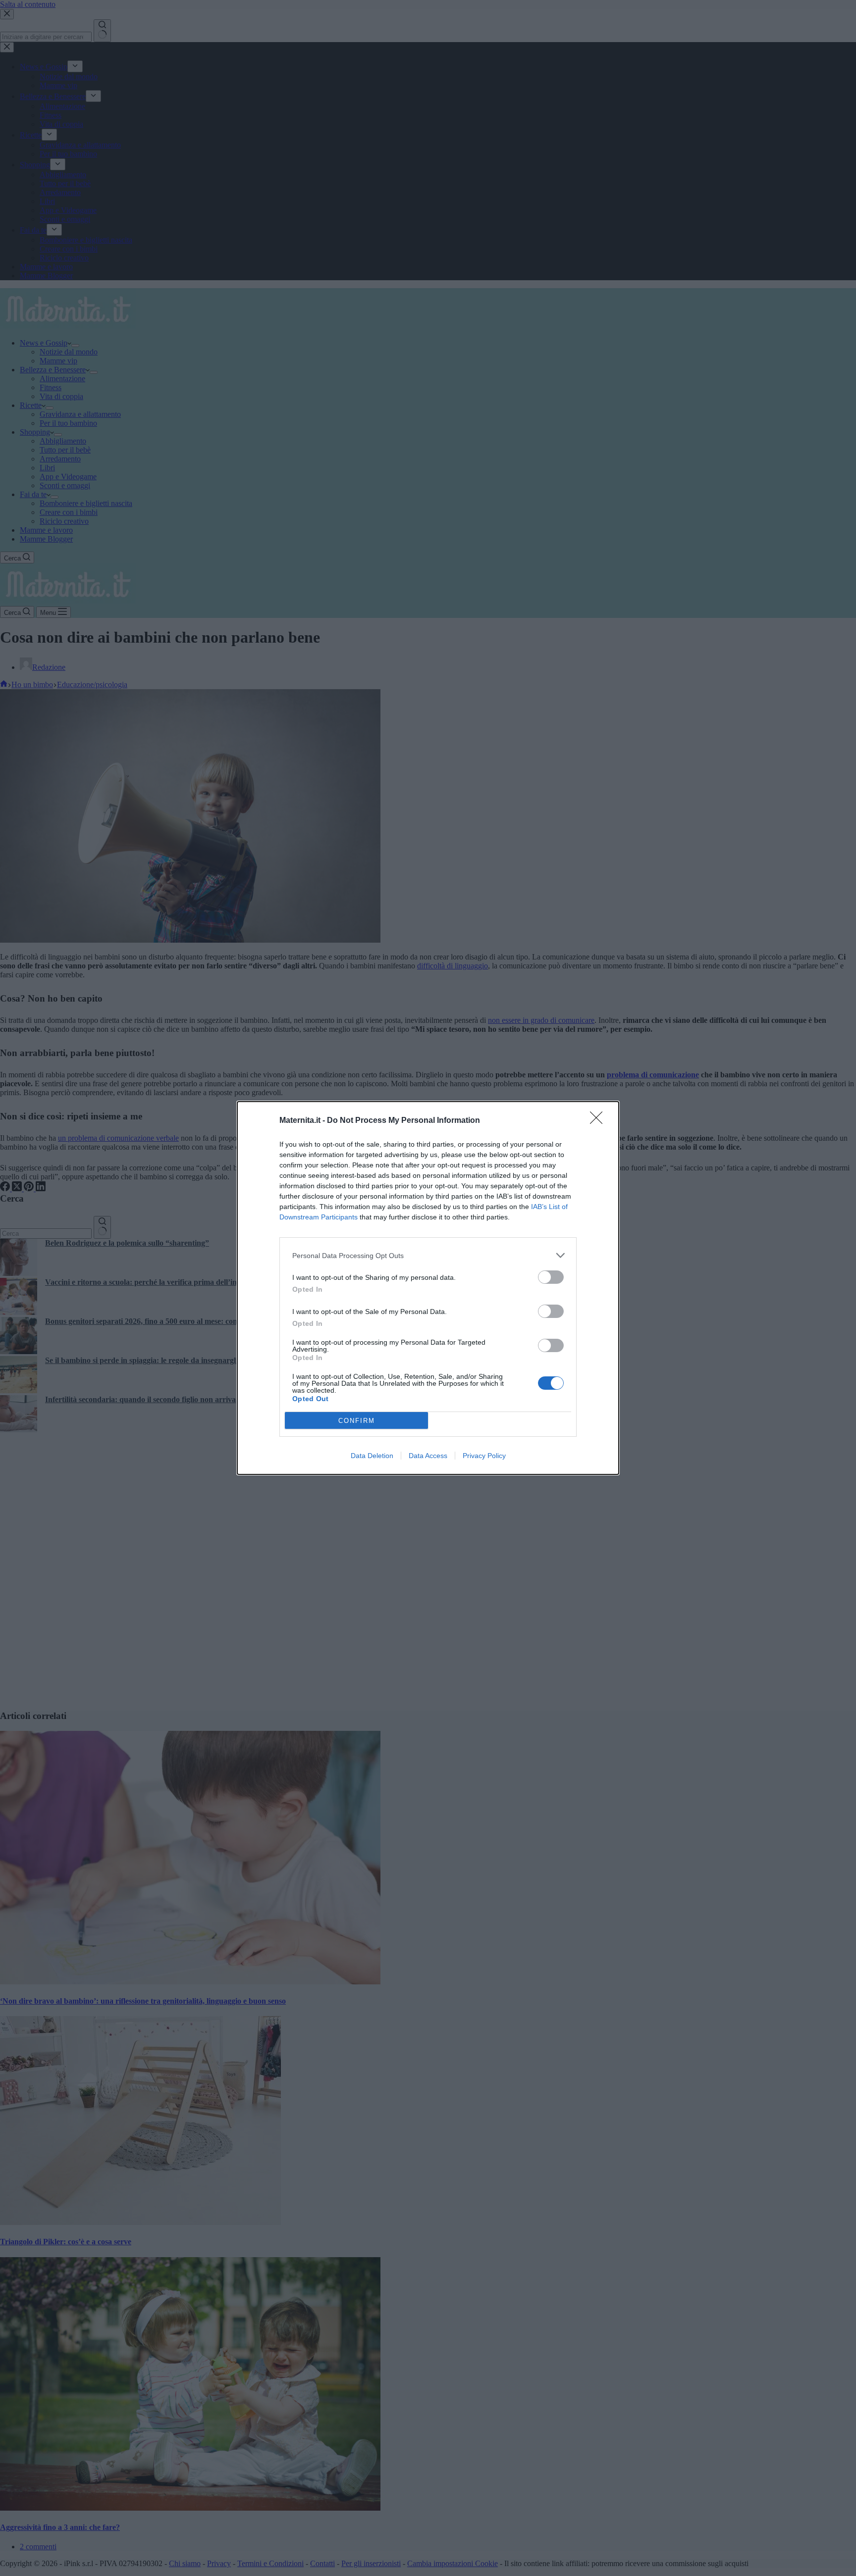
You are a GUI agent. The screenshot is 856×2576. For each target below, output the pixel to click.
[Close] (599, 1121)
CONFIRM (357, 1421)
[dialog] (428, 1288)
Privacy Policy (484, 1456)
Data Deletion (372, 1456)
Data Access (428, 1456)
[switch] (551, 1277)
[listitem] (428, 1255)
